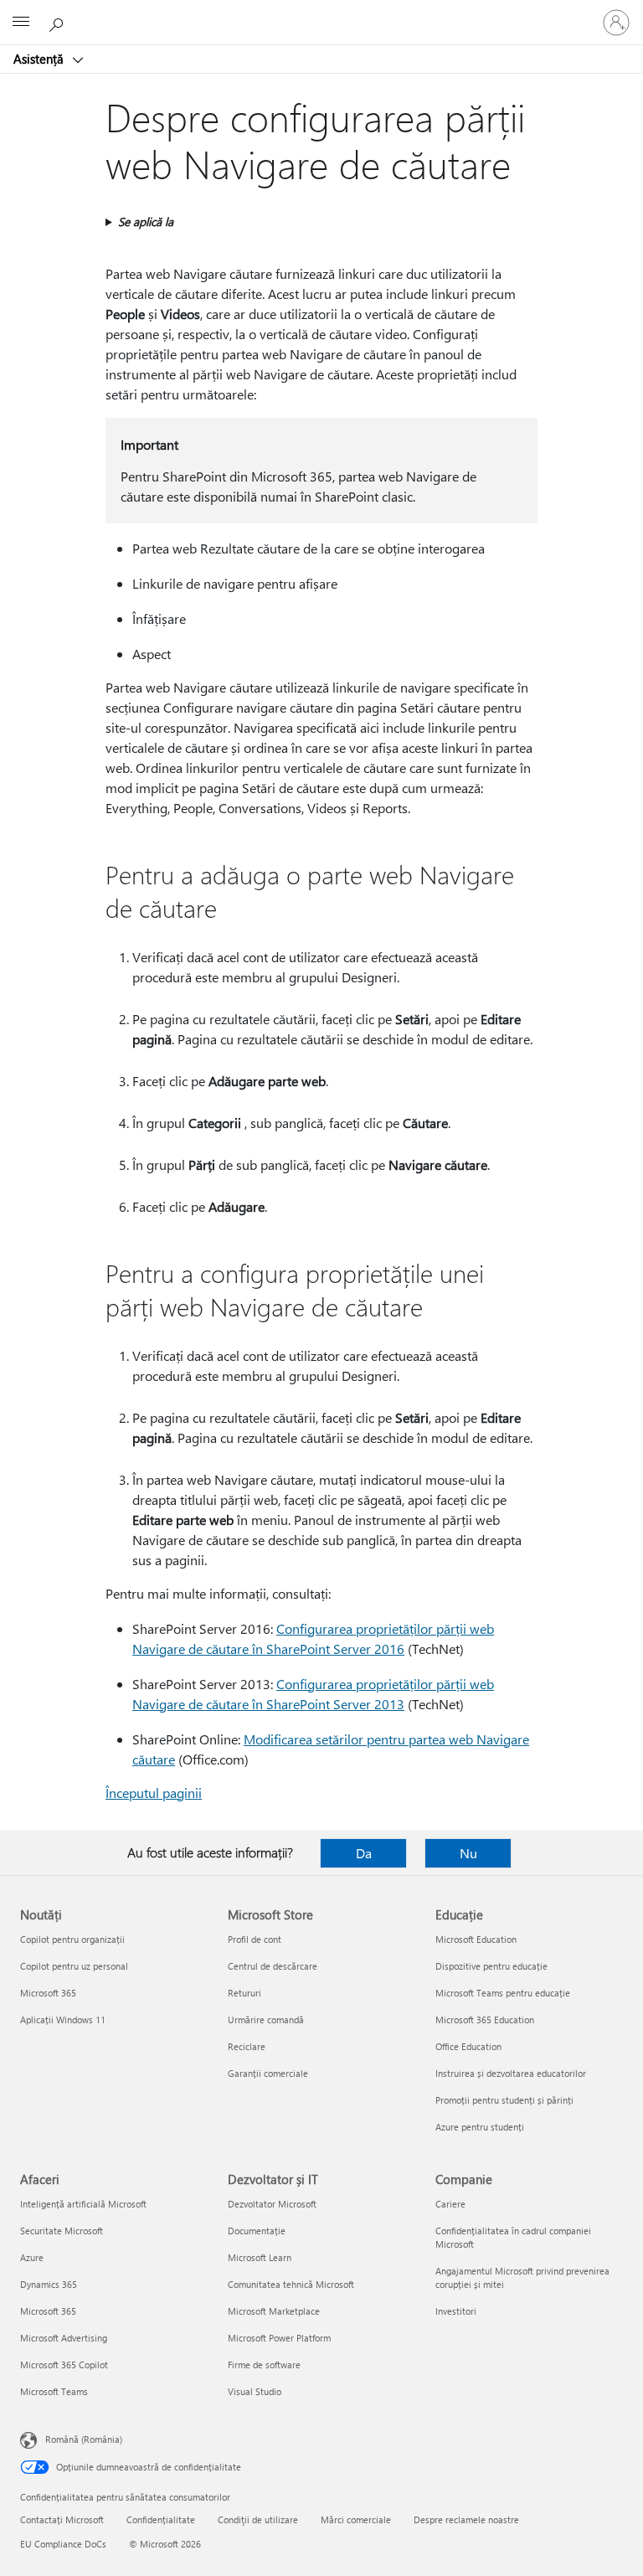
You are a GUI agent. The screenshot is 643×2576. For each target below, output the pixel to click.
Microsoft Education (476, 1939)
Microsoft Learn (260, 2257)
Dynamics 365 (49, 2284)
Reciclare (247, 2046)
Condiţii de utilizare (258, 2519)
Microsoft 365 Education (485, 2020)
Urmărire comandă (266, 2020)
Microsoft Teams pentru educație (503, 1993)
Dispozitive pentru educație (491, 1966)
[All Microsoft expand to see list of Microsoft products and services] (21, 23)
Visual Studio (255, 2391)
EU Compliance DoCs (63, 2544)
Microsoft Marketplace (274, 2311)
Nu (468, 1853)
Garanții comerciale (268, 2073)
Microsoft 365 (48, 1993)
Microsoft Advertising (64, 2338)
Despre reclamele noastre (466, 2519)
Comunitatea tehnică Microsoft (291, 2284)
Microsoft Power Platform (279, 2338)
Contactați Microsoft (62, 2519)
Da (364, 1853)
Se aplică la (146, 222)
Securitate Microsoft (62, 2231)
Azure (32, 2257)
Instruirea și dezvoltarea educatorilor (511, 2073)
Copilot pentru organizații (72, 1939)
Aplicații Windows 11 (63, 2020)
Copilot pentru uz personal (74, 1966)
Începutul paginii (154, 1793)
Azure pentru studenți (480, 2127)
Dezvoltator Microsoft (272, 2204)
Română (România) (84, 2439)
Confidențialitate (161, 2519)
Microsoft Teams (54, 2391)
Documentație (257, 2231)
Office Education (468, 2046)
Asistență (40, 59)
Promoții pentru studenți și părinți (504, 2100)
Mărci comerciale (356, 2519)
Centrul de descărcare (273, 1966)
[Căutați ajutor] (59, 22)
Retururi (244, 1993)
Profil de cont (255, 1939)
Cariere (450, 2204)
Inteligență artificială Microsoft (83, 2204)
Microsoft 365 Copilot (64, 2365)
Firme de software (264, 2365)
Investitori (456, 2311)
